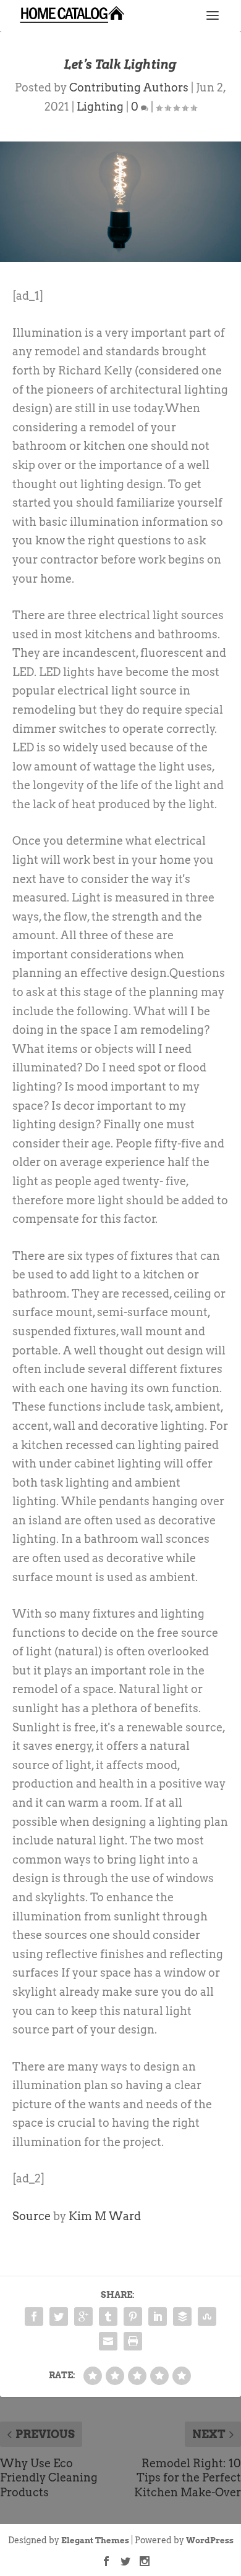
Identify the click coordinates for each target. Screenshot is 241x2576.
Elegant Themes (95, 2540)
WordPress (210, 2540)
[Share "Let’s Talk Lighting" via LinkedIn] (158, 2316)
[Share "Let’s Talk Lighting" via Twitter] (59, 2316)
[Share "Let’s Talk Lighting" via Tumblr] (108, 2316)
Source (32, 2216)
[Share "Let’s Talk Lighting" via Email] (108, 2341)
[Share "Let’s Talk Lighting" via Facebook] (34, 2316)
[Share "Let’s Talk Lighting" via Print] (133, 2341)
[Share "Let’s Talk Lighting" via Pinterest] (133, 2316)
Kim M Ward (105, 2216)
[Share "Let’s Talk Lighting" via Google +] (83, 2316)
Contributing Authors (129, 87)
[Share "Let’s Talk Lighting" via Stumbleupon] (207, 2316)
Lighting (100, 107)
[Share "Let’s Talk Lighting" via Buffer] (182, 2316)
